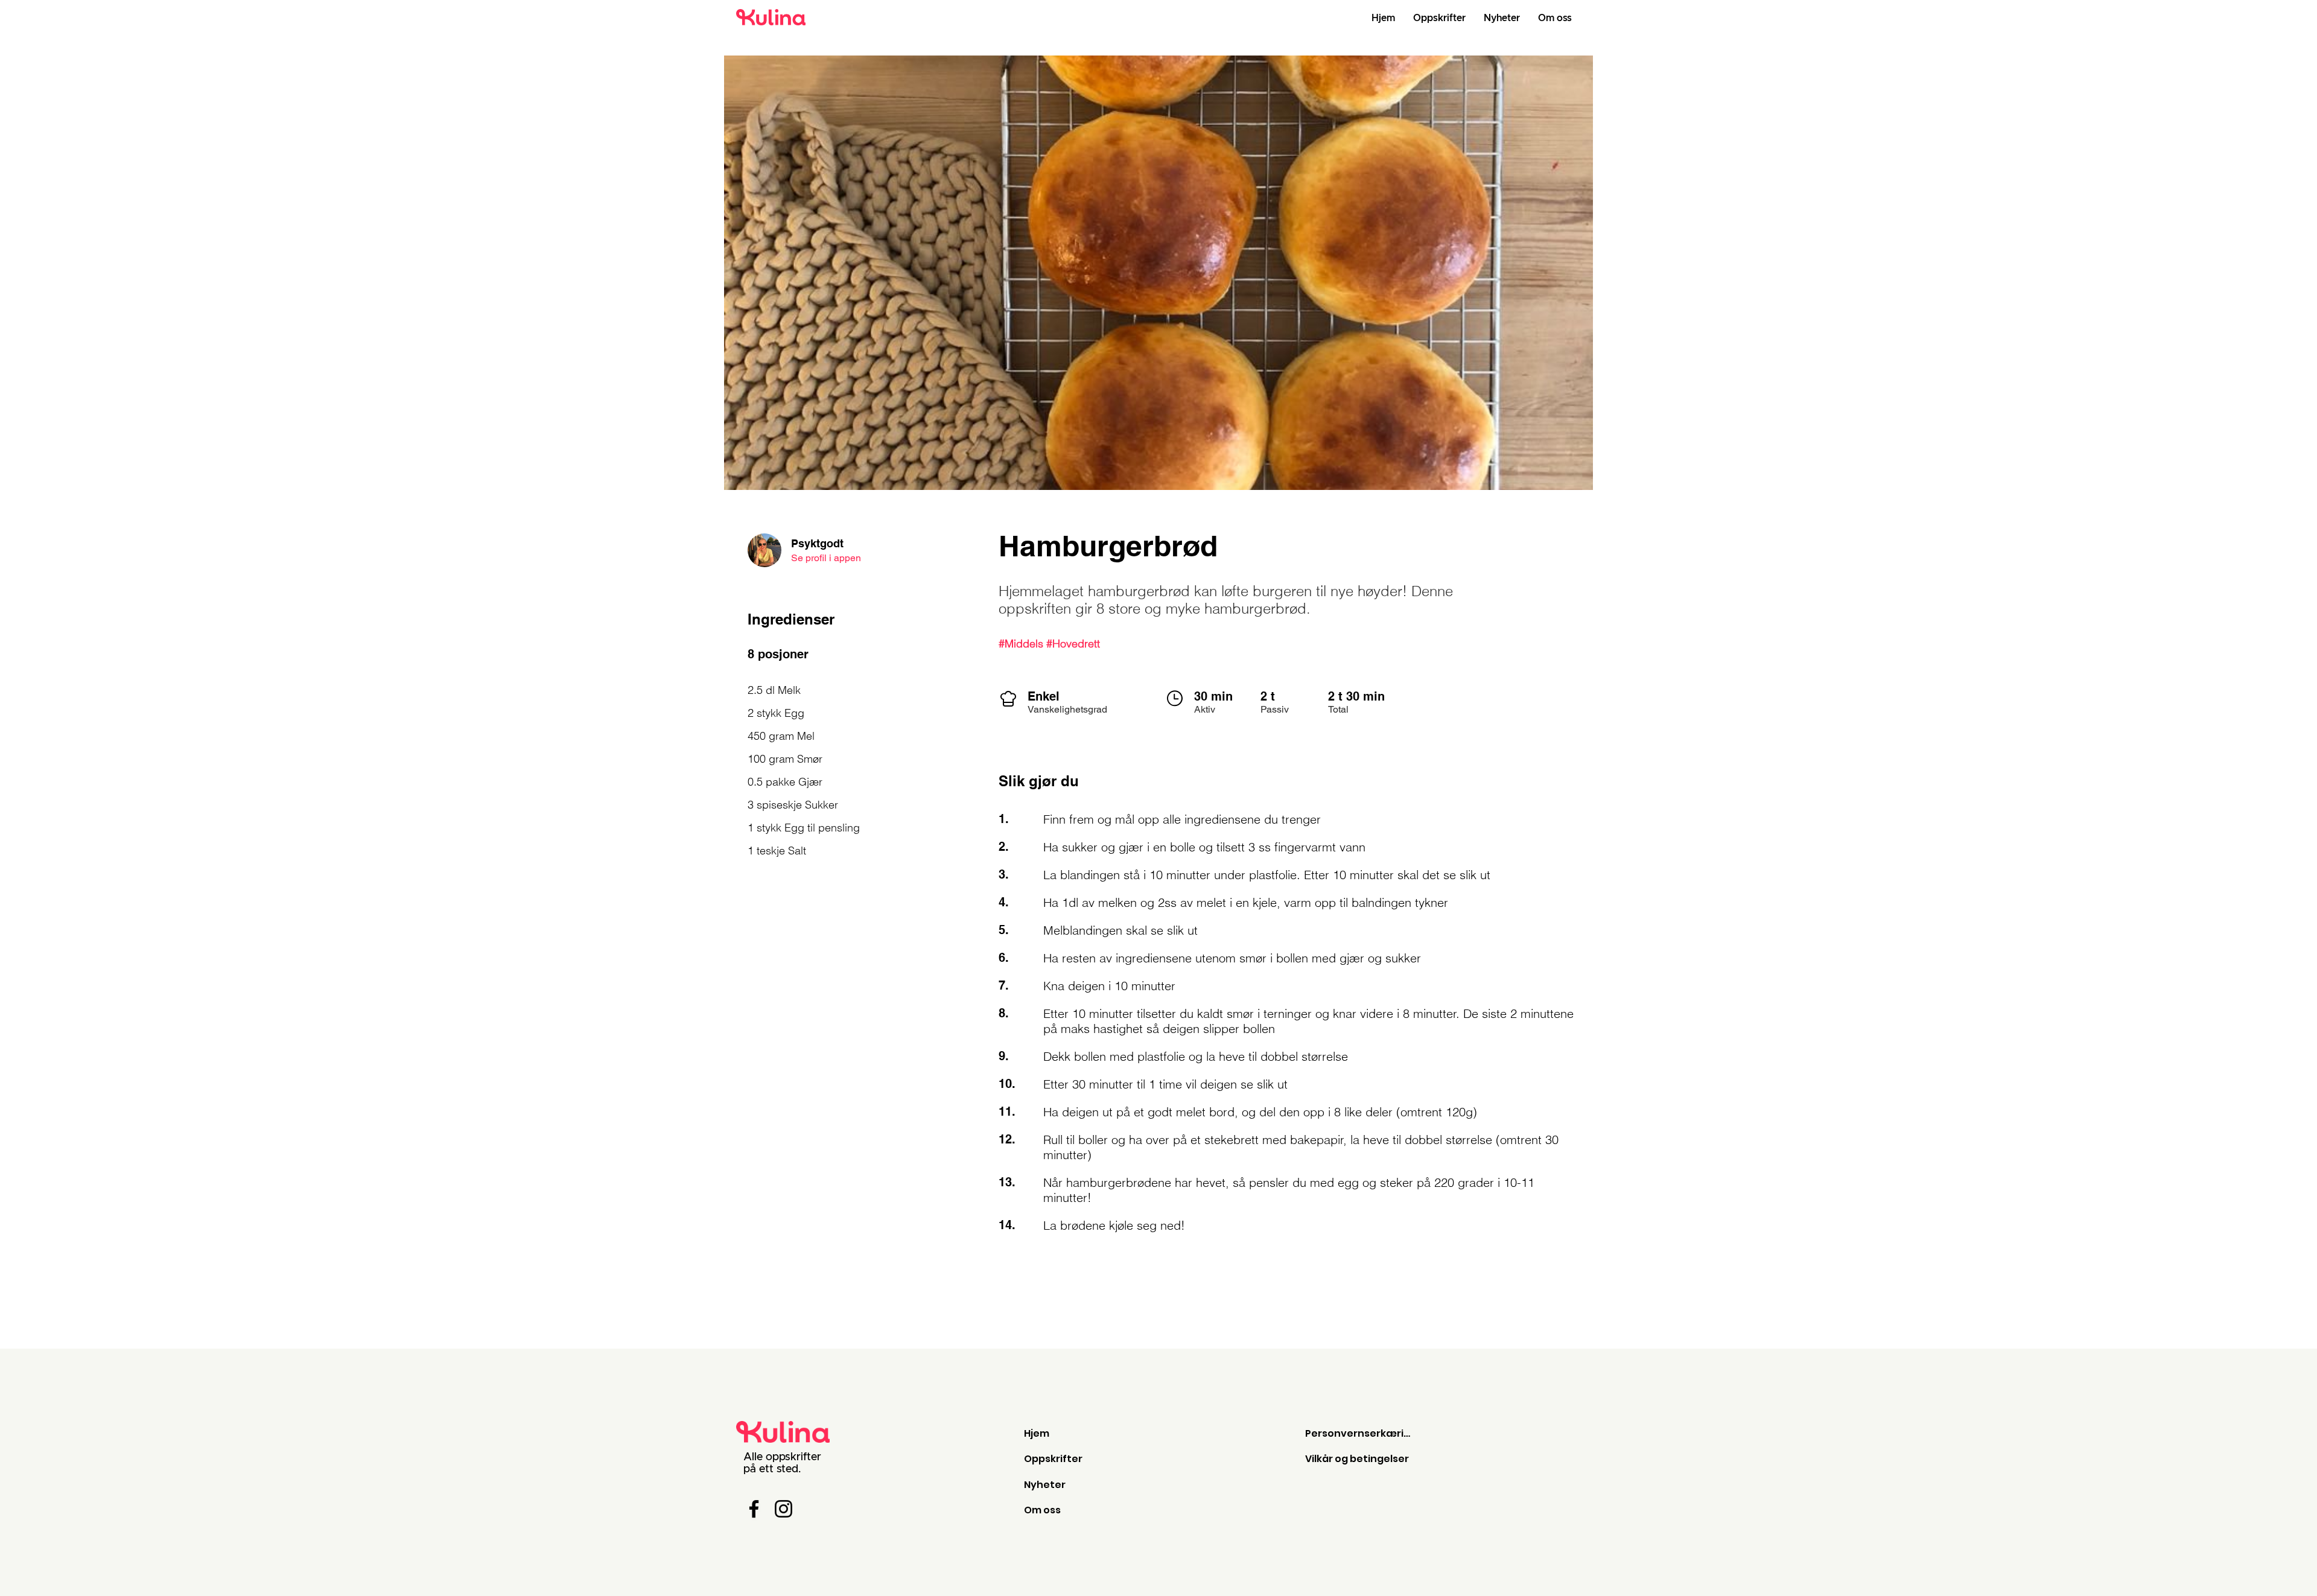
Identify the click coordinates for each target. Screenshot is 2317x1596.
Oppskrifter (1053, 1459)
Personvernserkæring (1361, 1433)
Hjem (1037, 1433)
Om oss (1042, 1510)
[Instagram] (783, 1509)
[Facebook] (754, 1509)
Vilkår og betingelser (1357, 1459)
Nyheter (1045, 1485)
